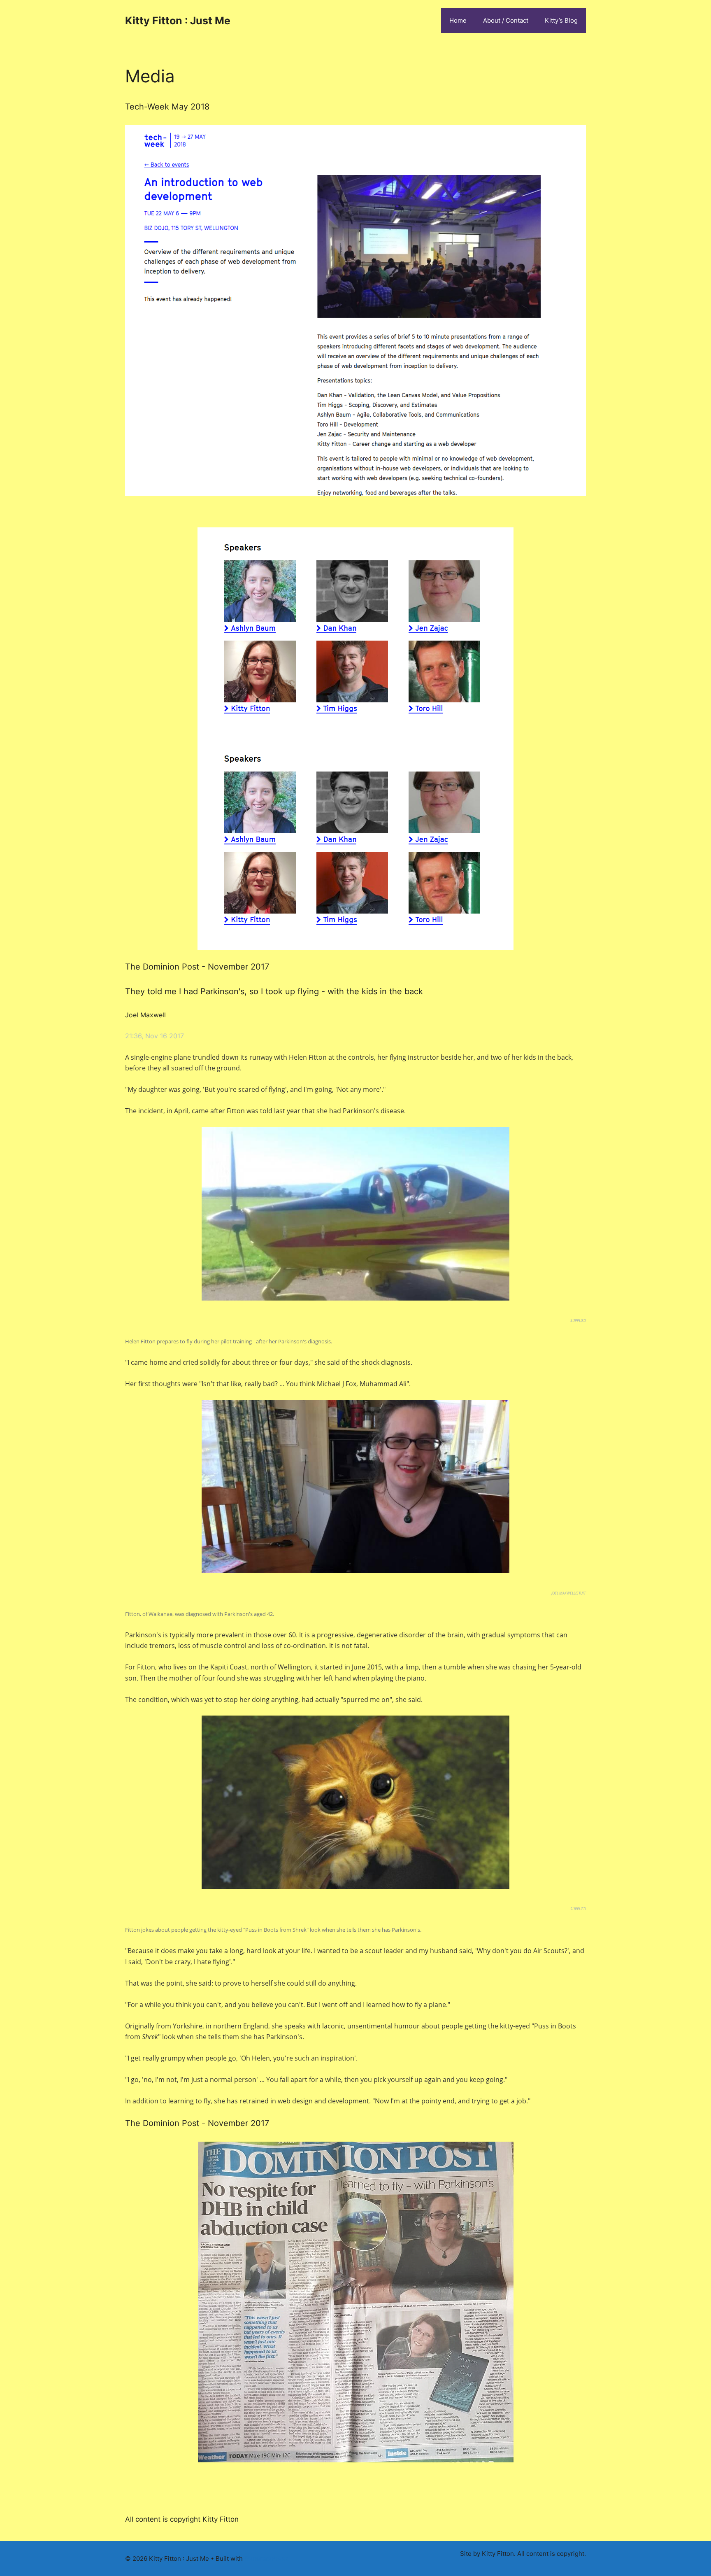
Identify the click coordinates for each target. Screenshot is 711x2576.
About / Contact (506, 20)
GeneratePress (266, 2559)
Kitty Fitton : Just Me (178, 21)
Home (458, 20)
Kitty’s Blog (561, 20)
